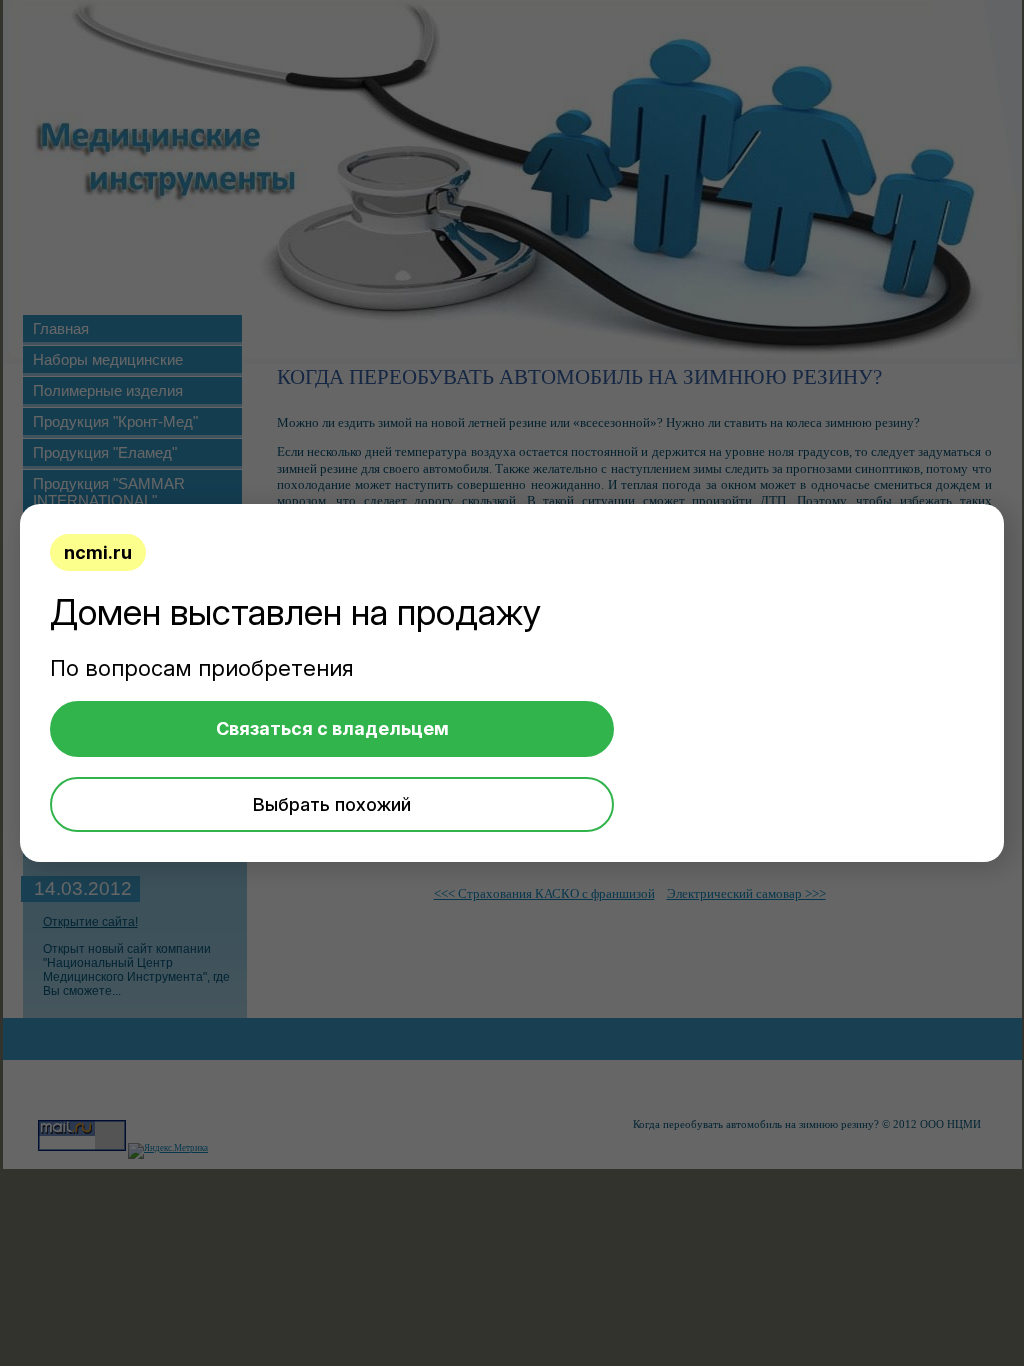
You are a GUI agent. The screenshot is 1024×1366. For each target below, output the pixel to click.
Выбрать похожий (332, 804)
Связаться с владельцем (332, 728)
